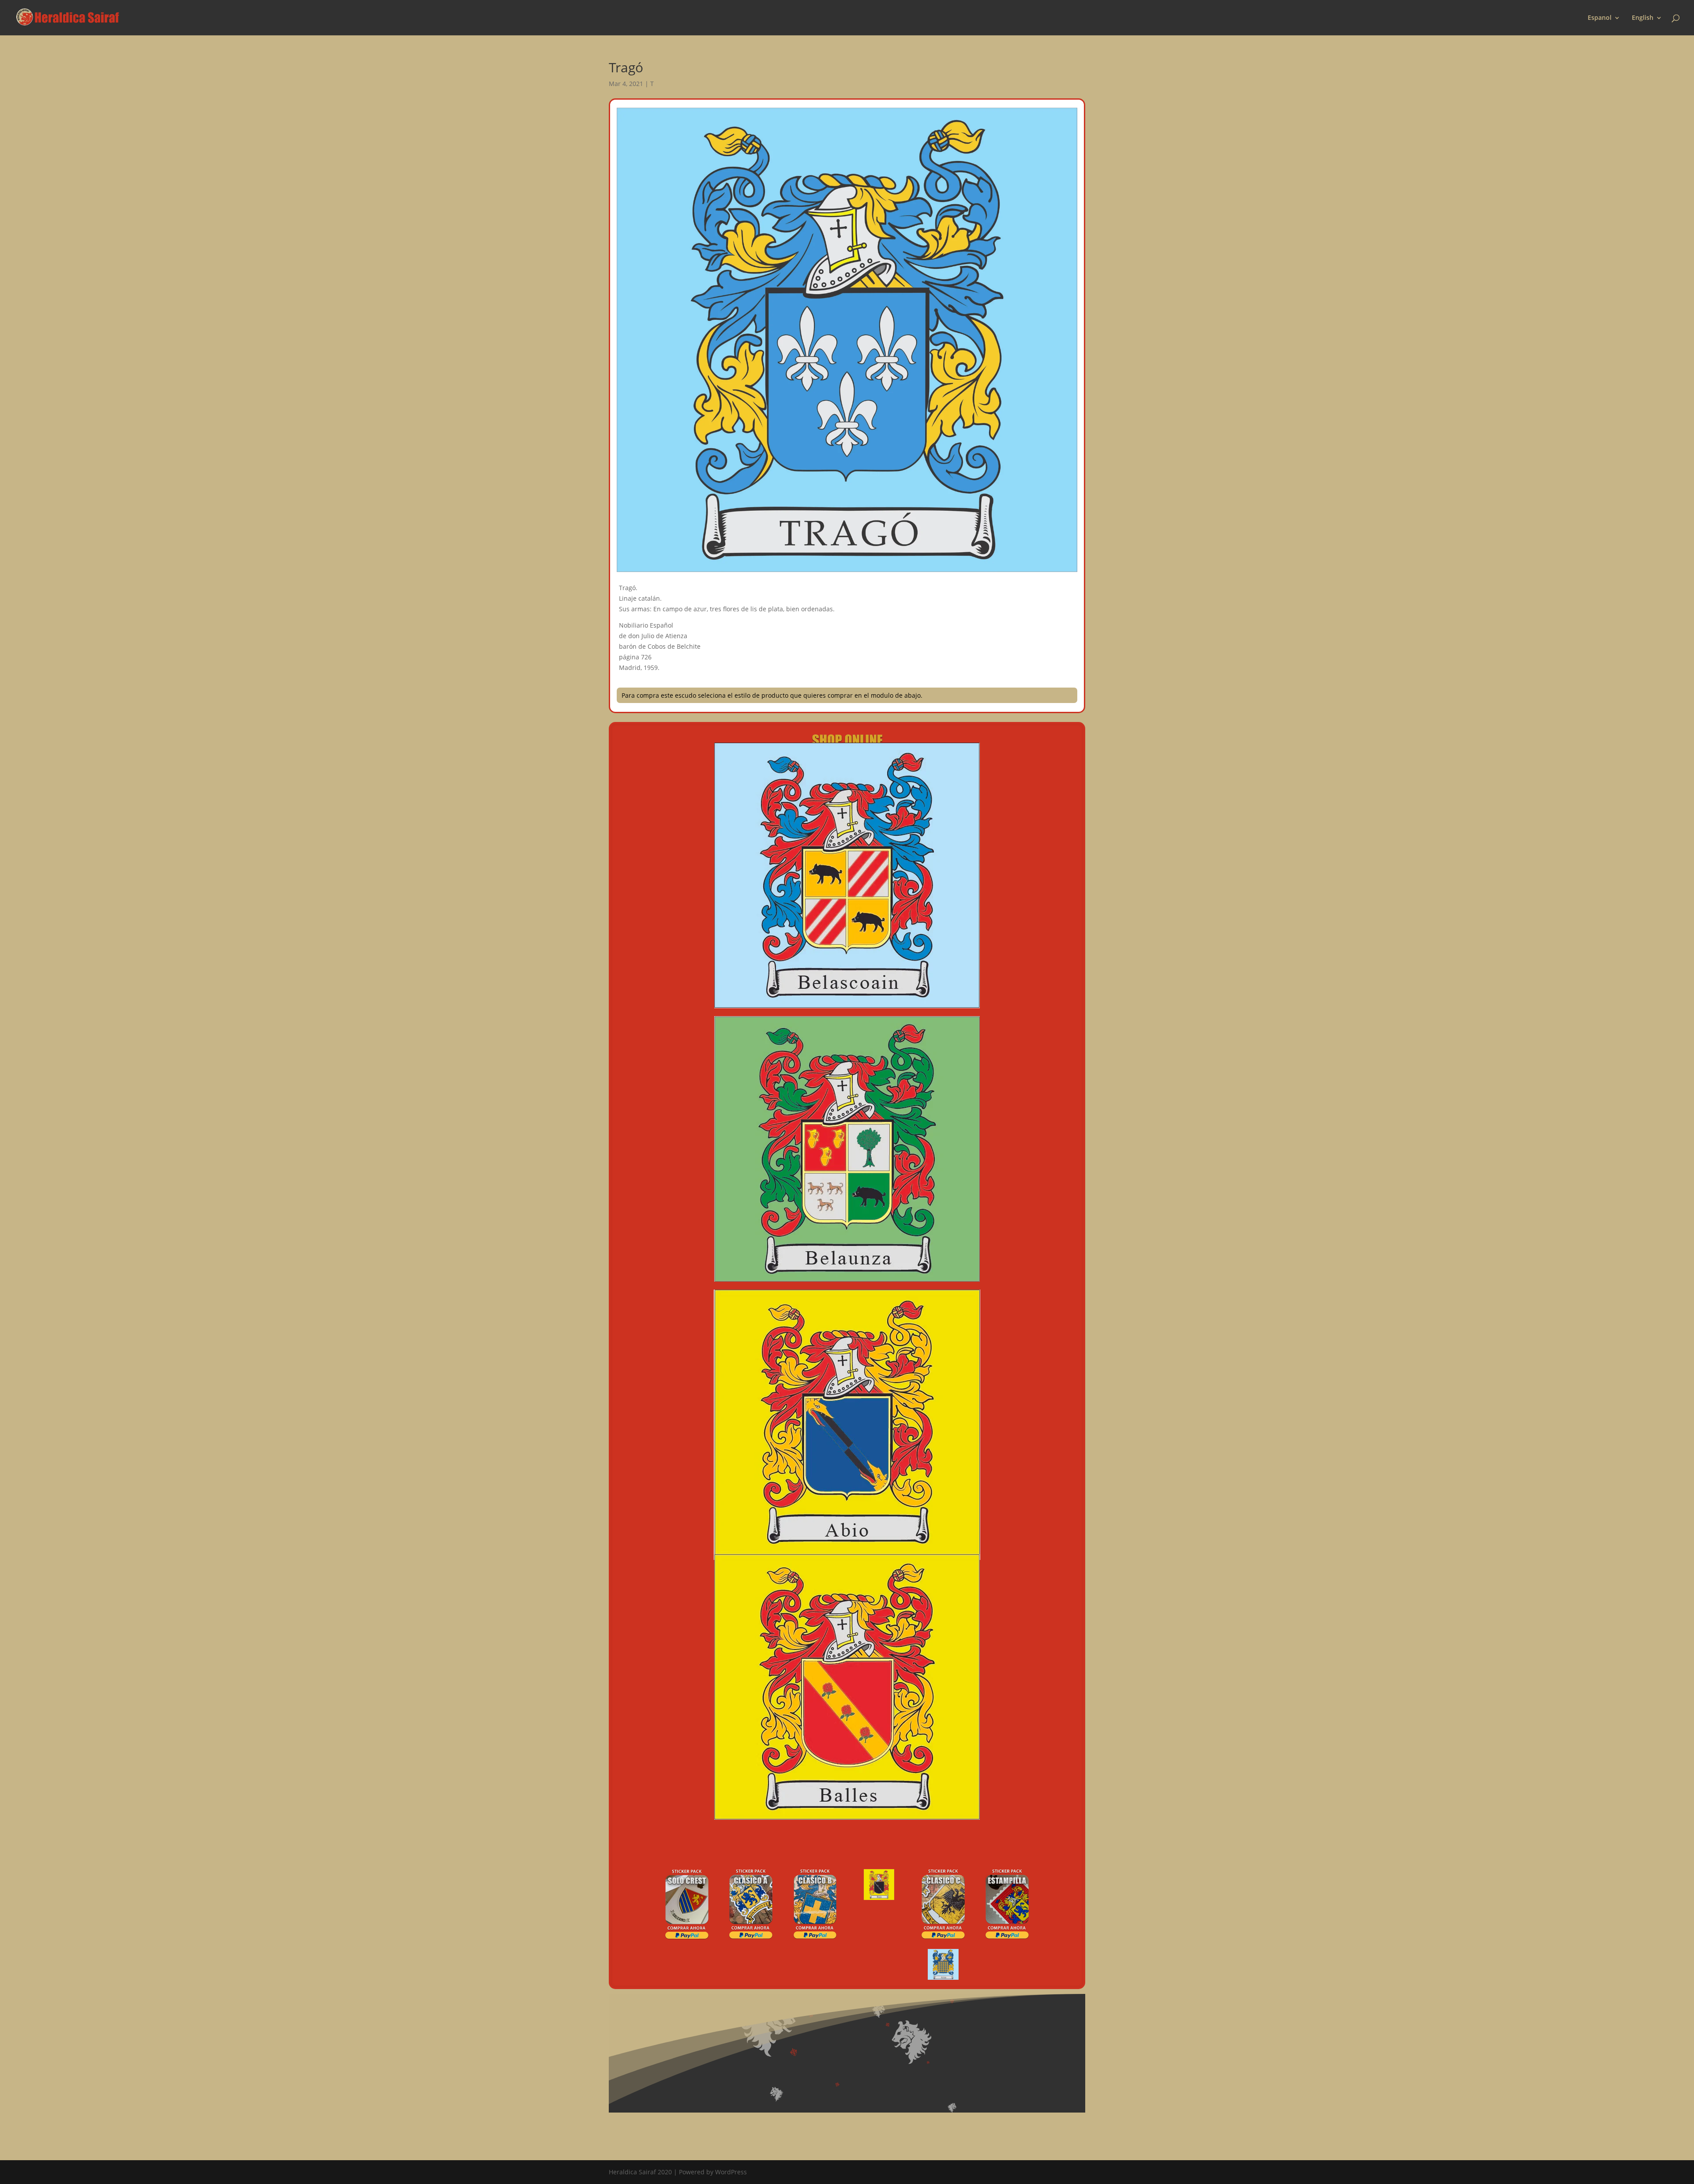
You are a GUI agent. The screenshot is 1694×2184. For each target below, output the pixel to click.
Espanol (1600, 18)
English (1643, 18)
